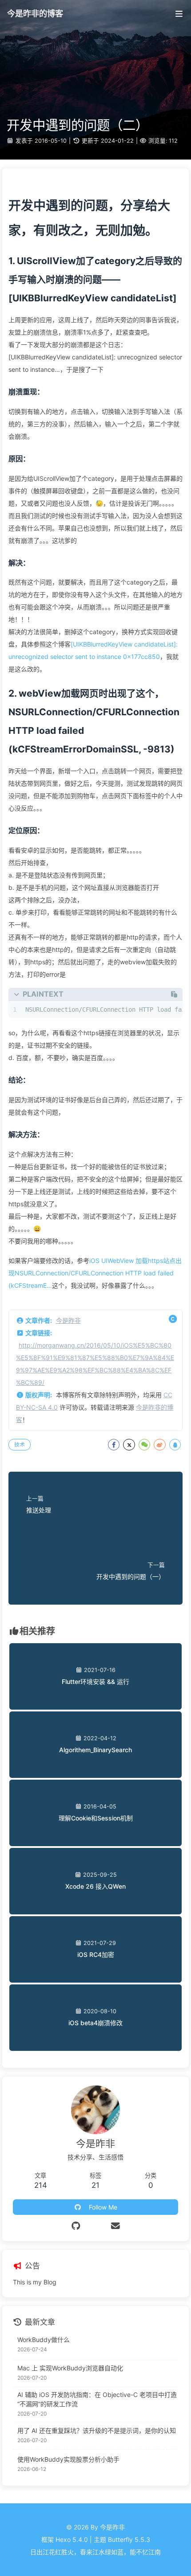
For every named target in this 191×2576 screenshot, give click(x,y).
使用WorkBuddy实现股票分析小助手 (68, 2459)
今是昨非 (68, 1320)
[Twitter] (96, 2226)
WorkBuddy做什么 (44, 2340)
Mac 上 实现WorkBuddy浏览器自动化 (70, 2368)
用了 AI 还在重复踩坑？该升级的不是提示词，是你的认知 (97, 2430)
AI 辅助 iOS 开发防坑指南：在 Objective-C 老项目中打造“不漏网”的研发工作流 (97, 2399)
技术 (20, 1444)
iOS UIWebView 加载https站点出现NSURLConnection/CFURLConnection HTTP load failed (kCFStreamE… (95, 1273)
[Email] (115, 2226)
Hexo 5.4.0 (72, 2539)
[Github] (76, 2226)
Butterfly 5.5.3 (129, 2539)
